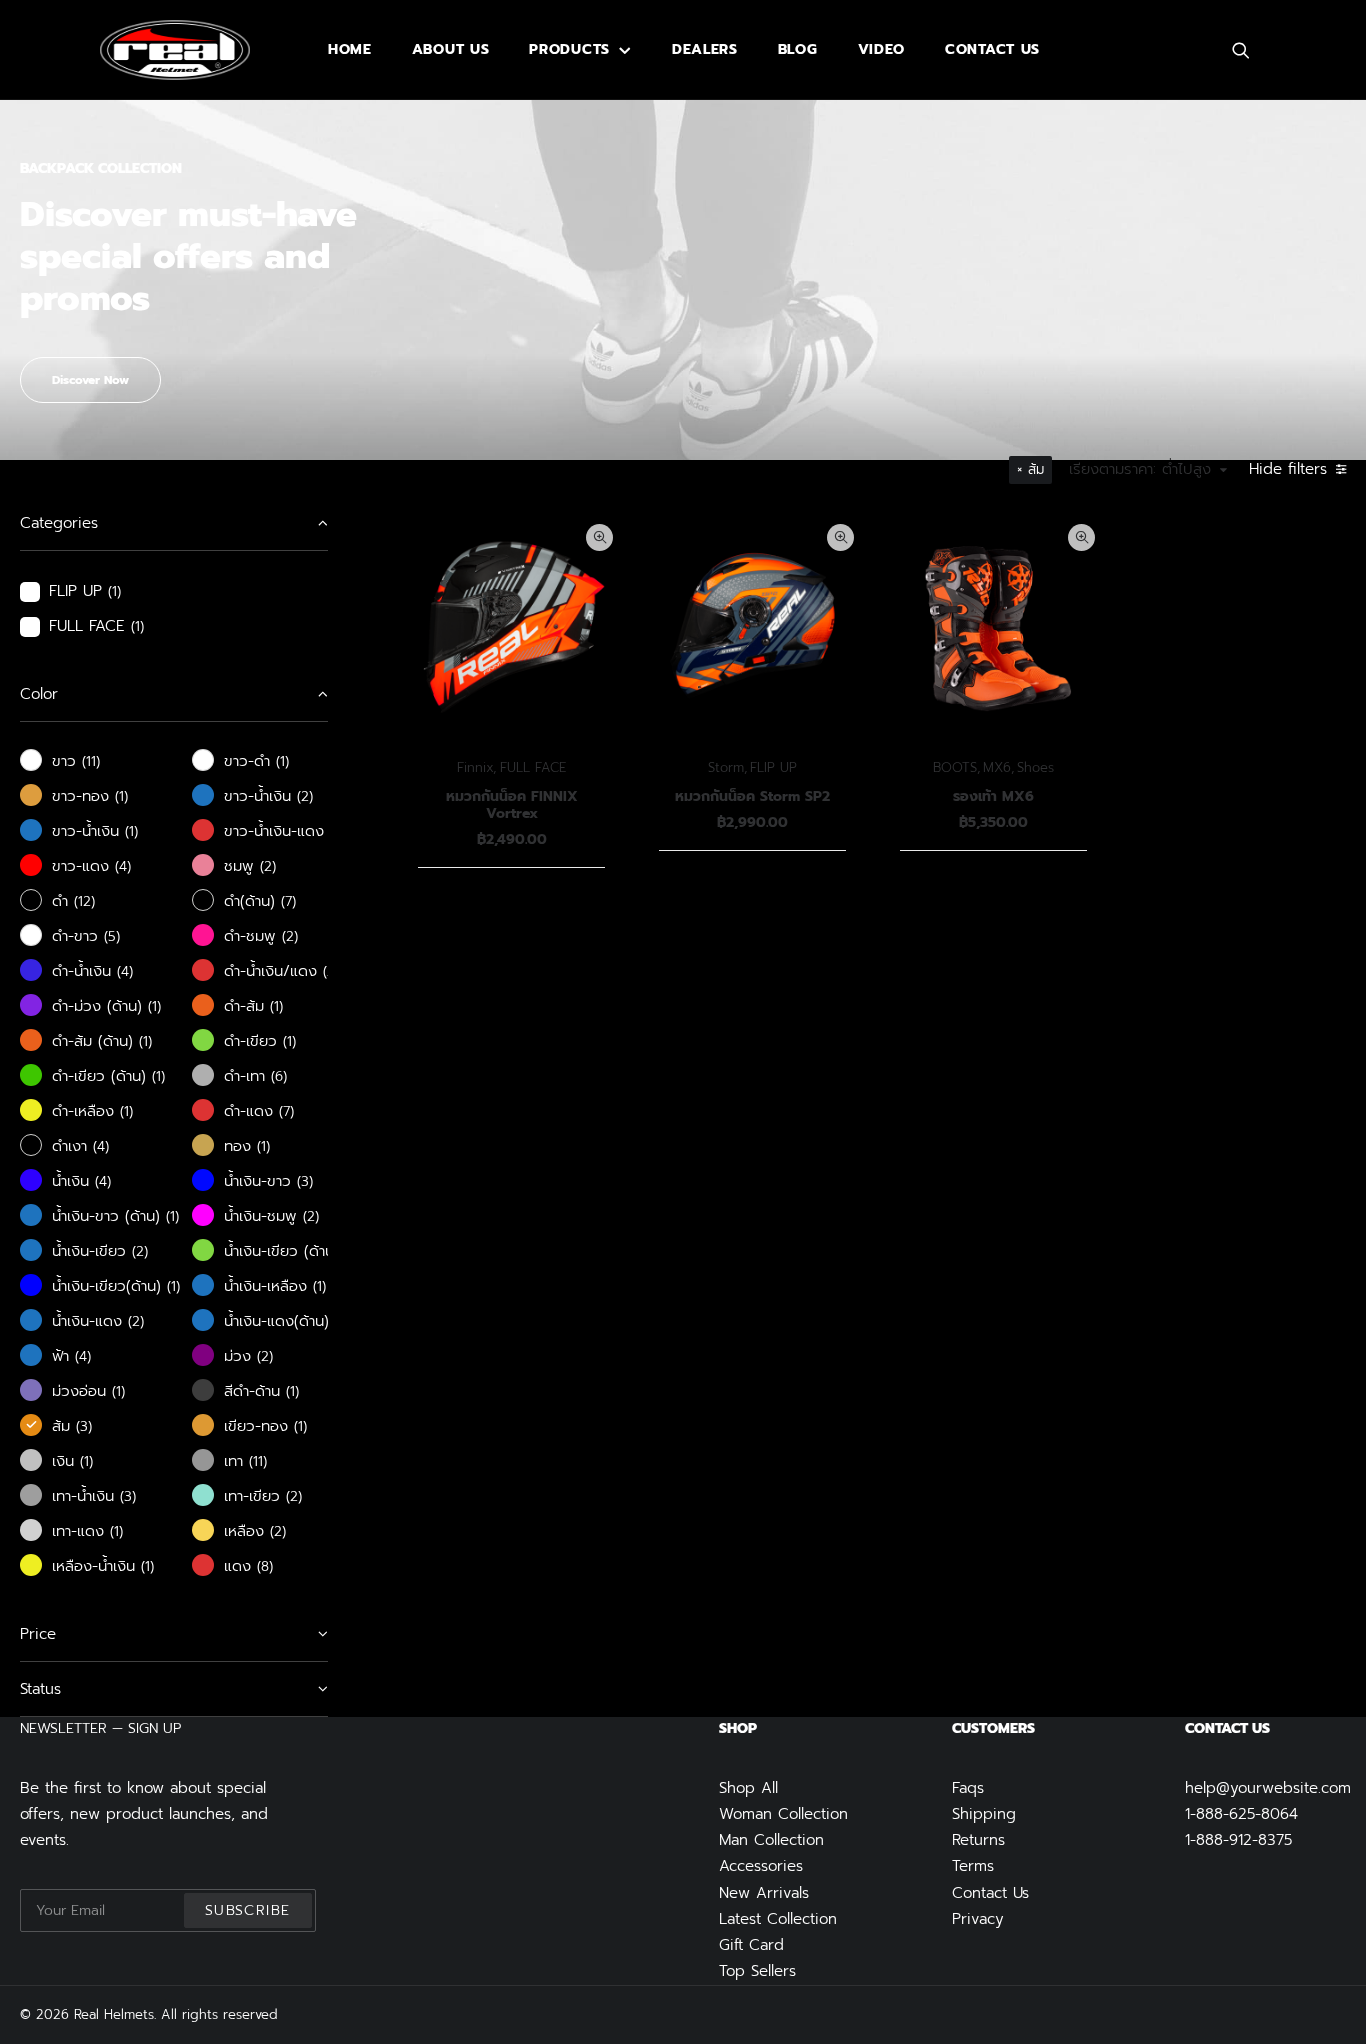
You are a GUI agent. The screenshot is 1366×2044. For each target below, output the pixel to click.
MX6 (997, 767)
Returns (978, 1840)
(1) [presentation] (114, 591)
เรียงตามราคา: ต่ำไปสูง (1140, 470)
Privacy (978, 1919)
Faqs (968, 1788)
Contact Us (990, 1893)
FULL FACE (533, 767)
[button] (1250, 50)
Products (569, 49)
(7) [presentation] (288, 901)
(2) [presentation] (305, 796)
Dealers (705, 49)
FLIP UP (773, 767)
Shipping (984, 1814)
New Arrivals (764, 1893)
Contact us (992, 49)
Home (350, 49)
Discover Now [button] (90, 380)
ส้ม (1036, 469)
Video (882, 49)
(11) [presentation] (91, 761)
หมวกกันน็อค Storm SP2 (752, 796)
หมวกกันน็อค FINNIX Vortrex (512, 805)
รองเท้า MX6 (993, 796)
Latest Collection (778, 1919)
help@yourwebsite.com (1268, 1788)
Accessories (761, 1866)
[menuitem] (350, 50)
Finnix (475, 767)
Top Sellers (757, 1971)
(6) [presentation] (279, 1076)
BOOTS (955, 767)
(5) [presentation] (112, 936)
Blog (798, 49)
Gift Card (751, 1945)
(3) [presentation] (305, 1181)
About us (451, 49)
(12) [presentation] (84, 901)
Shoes (1035, 767)
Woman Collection (783, 1814)
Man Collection (771, 1840)
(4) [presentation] (123, 866)
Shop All (748, 1788)
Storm (726, 767)
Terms (973, 1866)
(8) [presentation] (265, 1566)
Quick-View (599, 537)
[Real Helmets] (175, 50)
